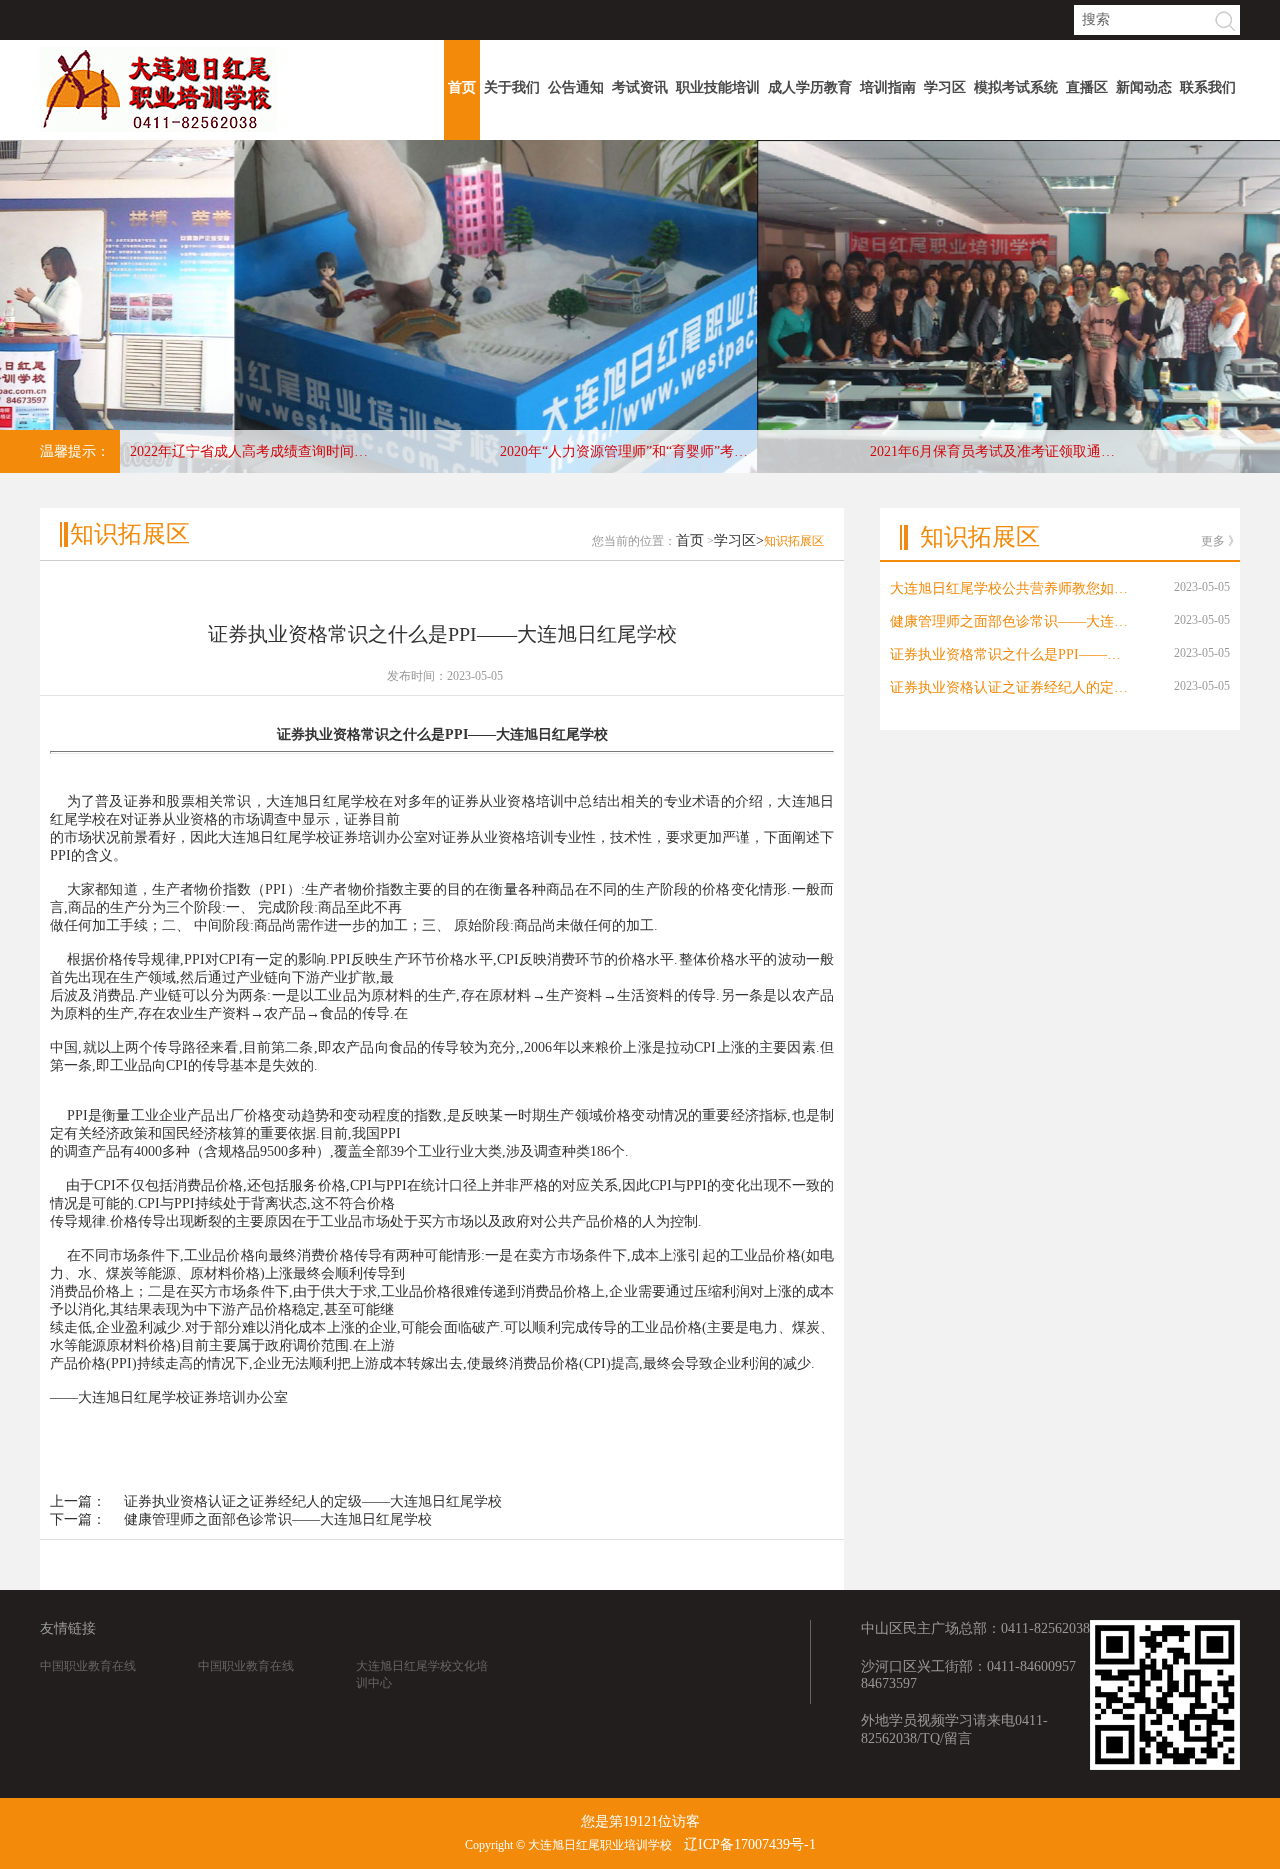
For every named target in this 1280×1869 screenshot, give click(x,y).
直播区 (1087, 87)
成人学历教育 (810, 87)
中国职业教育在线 (88, 1666)
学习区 (945, 87)
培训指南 (888, 87)
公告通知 (576, 87)
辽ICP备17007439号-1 (750, 1844)
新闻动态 (1144, 87)
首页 (462, 87)
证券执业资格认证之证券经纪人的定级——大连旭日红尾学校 (313, 1501)
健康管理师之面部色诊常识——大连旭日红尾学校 (278, 1519)
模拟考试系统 (1016, 87)
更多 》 (1220, 541)
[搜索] (1225, 21)
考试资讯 (640, 87)
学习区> (739, 540)
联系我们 (1208, 87)
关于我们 (512, 87)
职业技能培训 (718, 87)
